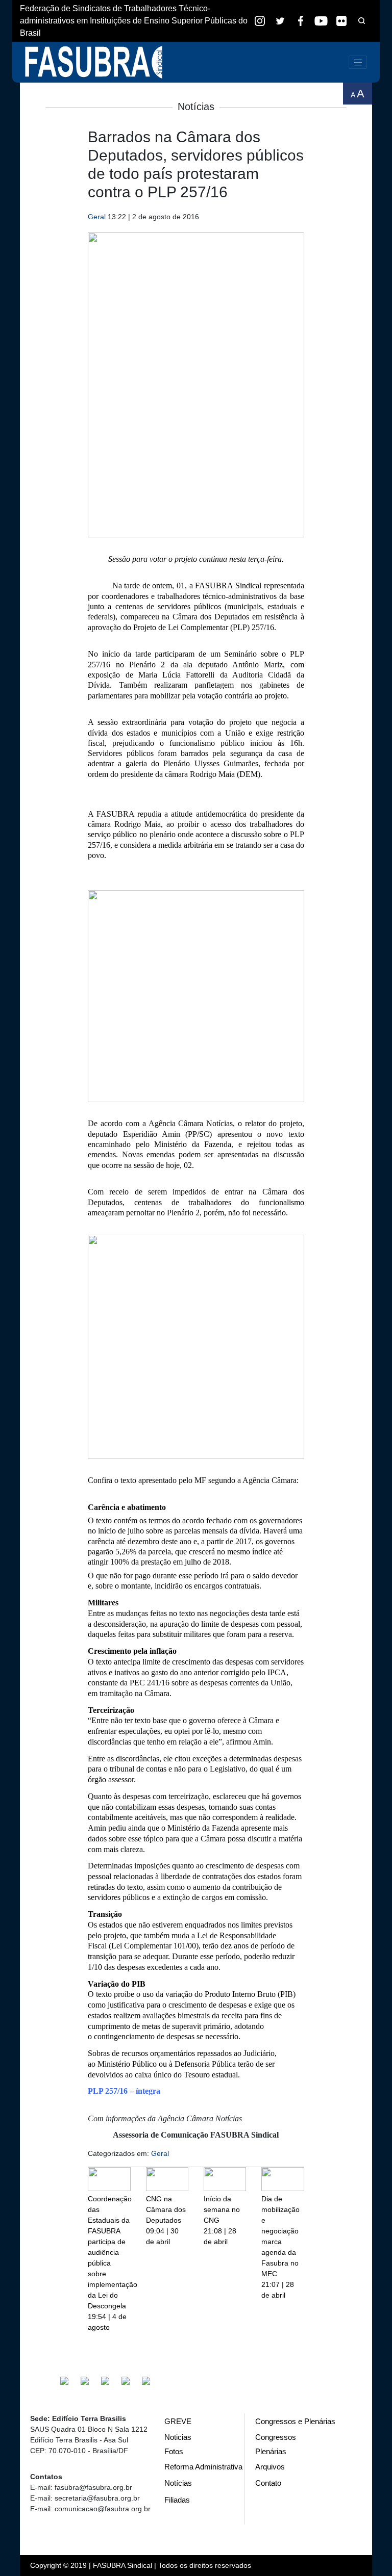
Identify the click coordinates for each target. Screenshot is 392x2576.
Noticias (178, 2437)
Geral (97, 217)
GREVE (178, 2421)
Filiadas (177, 2500)
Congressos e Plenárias (295, 2421)
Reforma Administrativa (203, 2467)
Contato (268, 2483)
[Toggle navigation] (358, 62)
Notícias (178, 2483)
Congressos (276, 2437)
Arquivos (270, 2467)
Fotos (174, 2451)
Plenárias (271, 2451)
